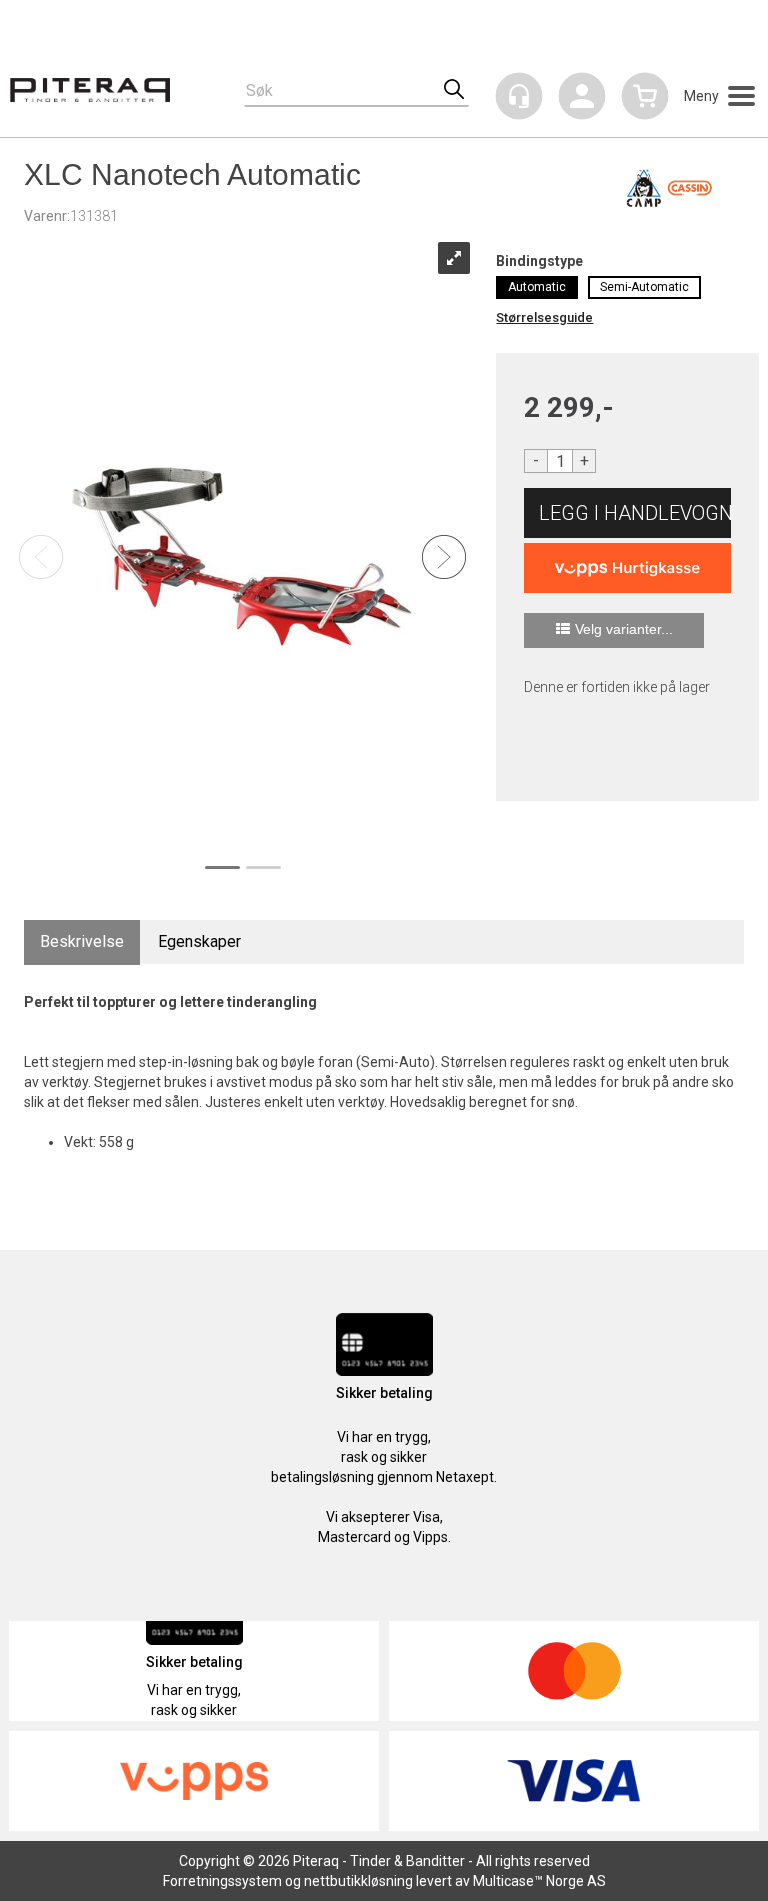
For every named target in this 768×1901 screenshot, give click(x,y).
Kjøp (627, 513)
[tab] (82, 942)
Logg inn (582, 99)
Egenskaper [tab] (199, 941)
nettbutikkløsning (358, 1881)
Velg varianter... (624, 629)
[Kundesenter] (519, 96)
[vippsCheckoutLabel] (627, 568)
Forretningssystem (222, 1881)
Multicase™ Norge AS (539, 1881)
